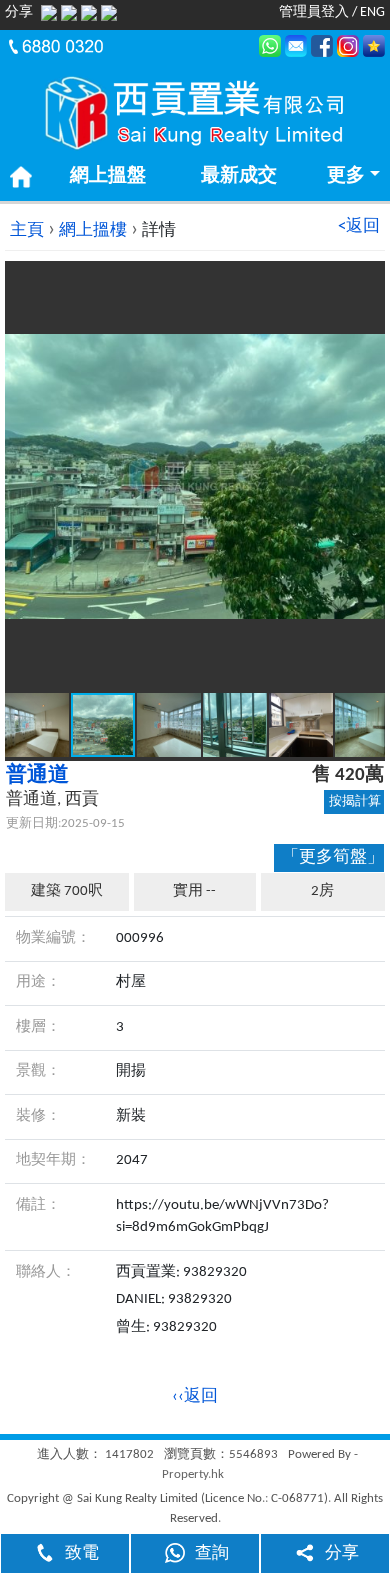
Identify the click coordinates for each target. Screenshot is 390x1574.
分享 (342, 1553)
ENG (372, 12)
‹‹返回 (195, 1396)
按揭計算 (355, 801)
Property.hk (193, 1474)
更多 (346, 176)
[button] (367, 279)
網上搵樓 (93, 230)
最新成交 (239, 176)
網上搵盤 (108, 176)
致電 (82, 1553)
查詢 (212, 1553)
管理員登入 (314, 12)
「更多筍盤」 (333, 857)
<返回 (359, 226)
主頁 (27, 230)
